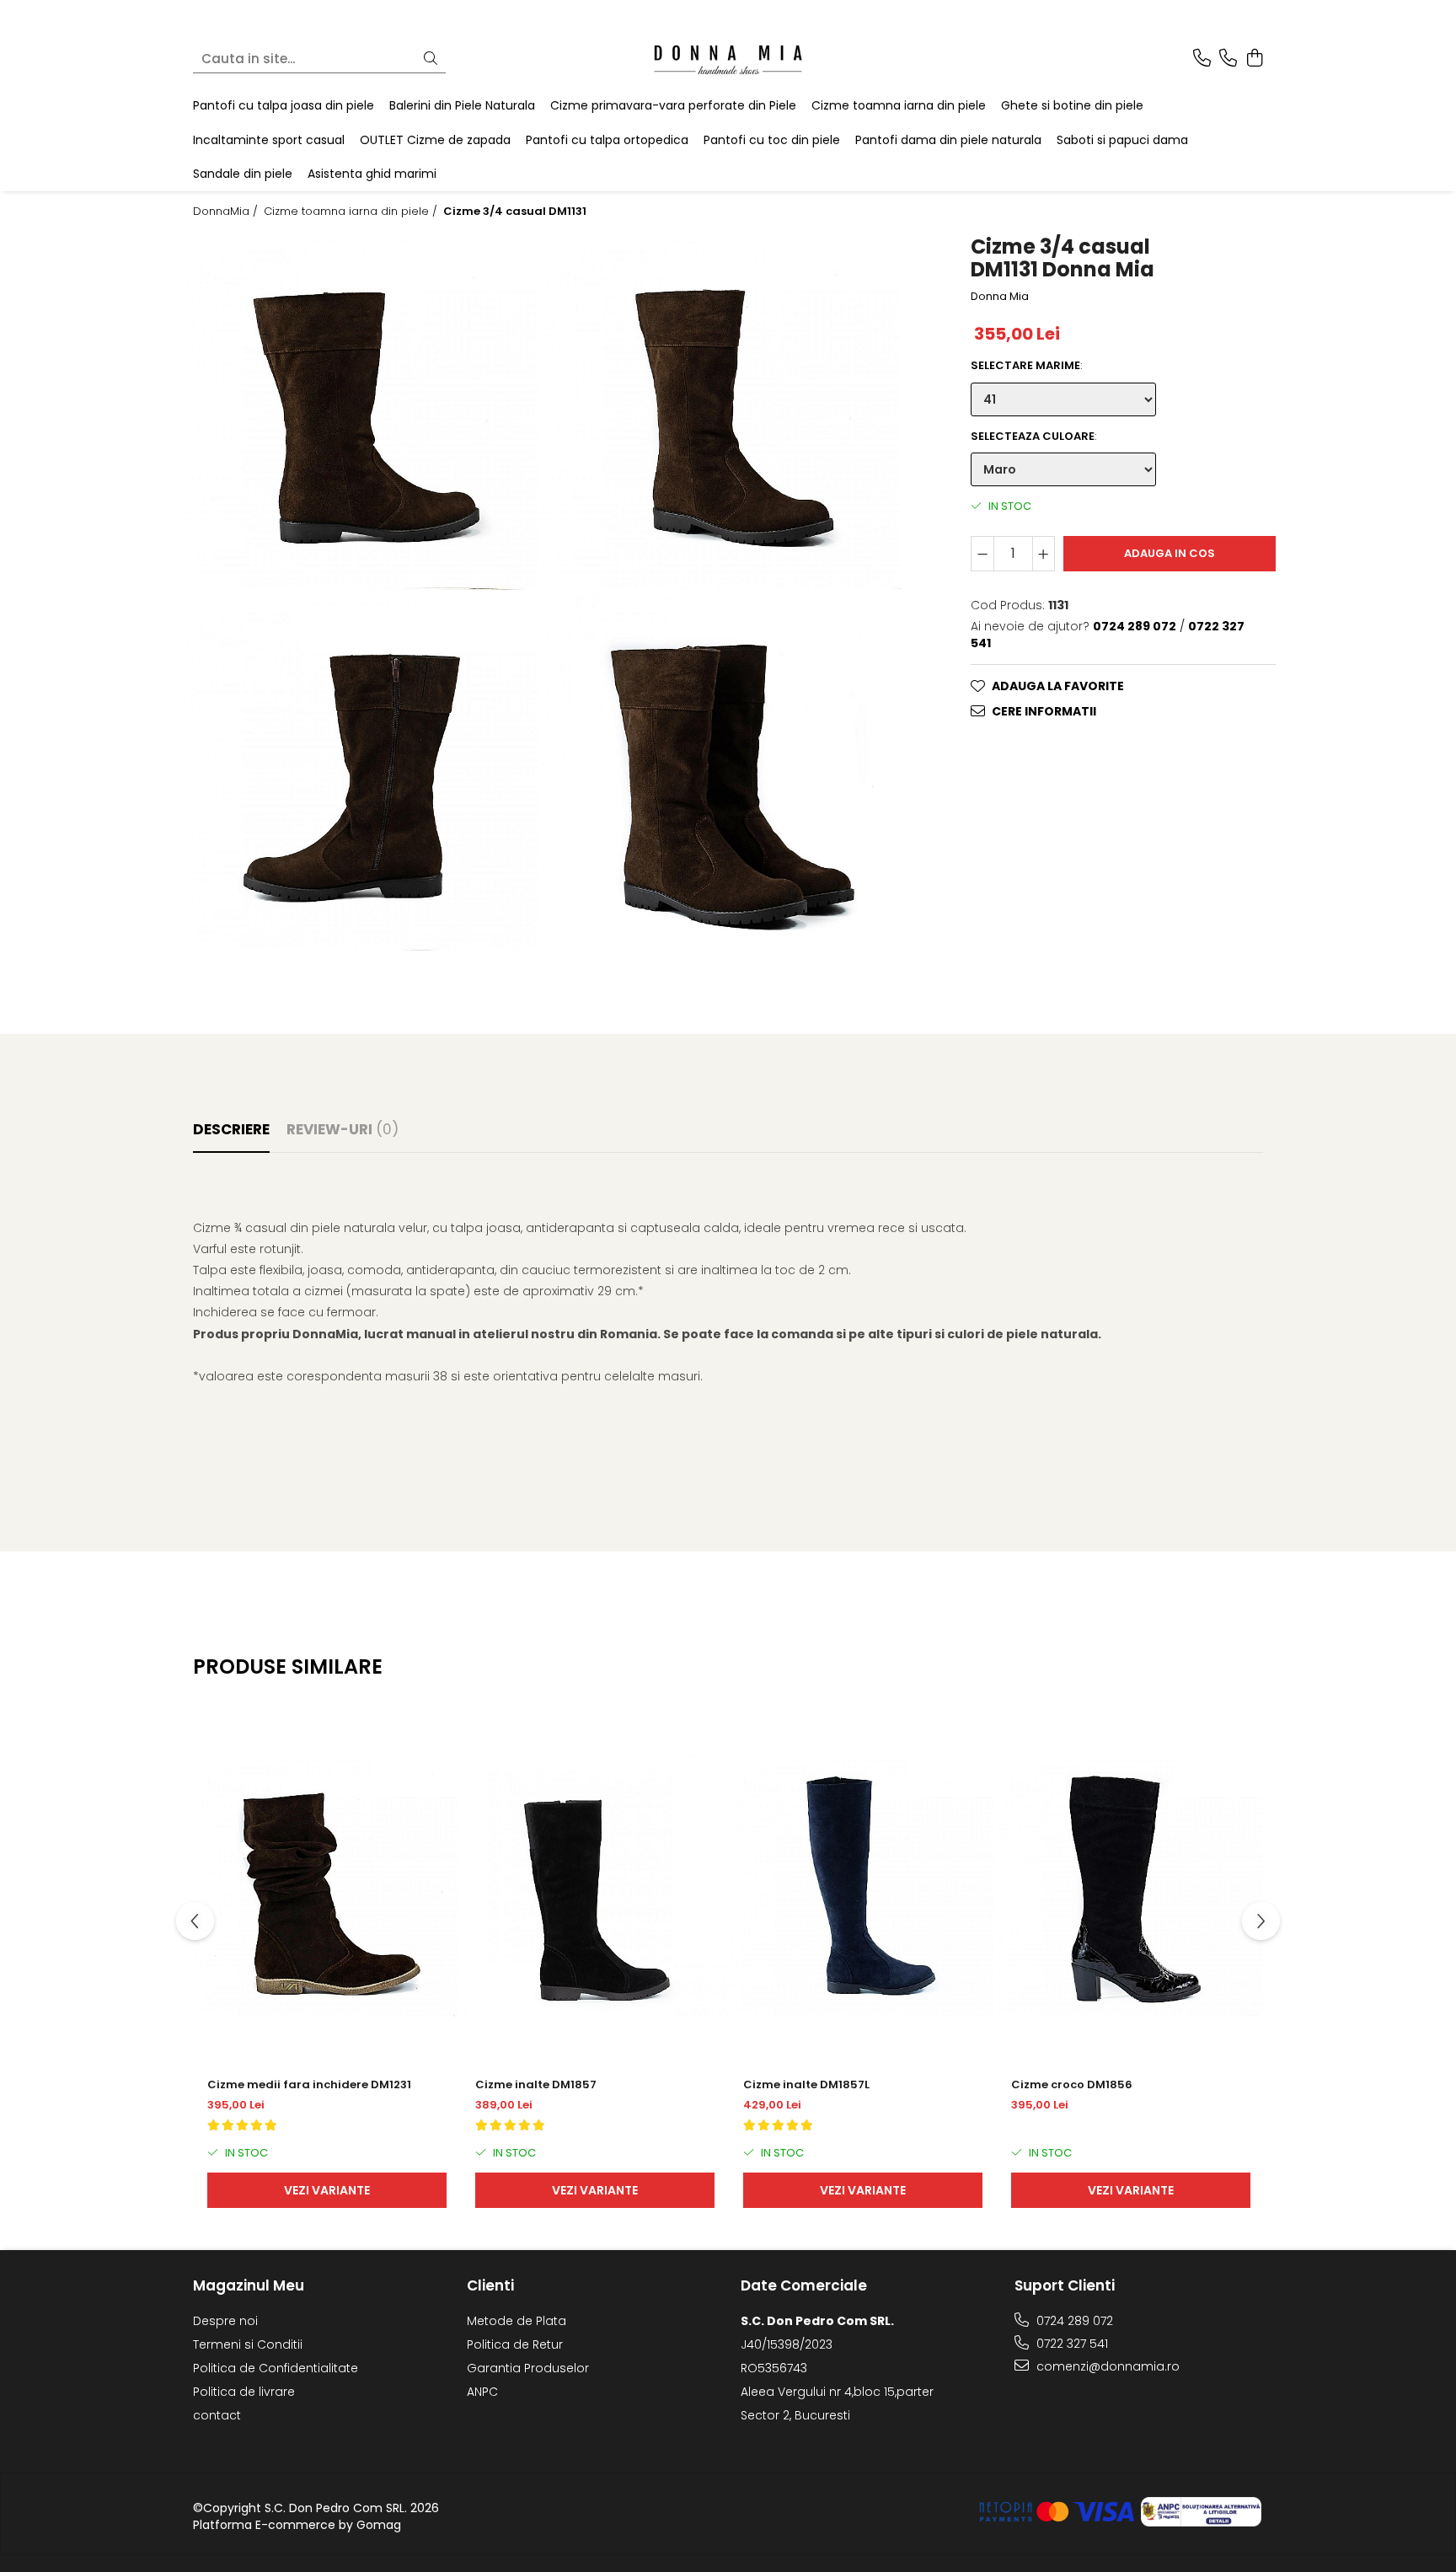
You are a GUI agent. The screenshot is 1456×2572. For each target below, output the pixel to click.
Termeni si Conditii (248, 2344)
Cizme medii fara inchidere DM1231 (309, 2084)
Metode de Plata (517, 2321)
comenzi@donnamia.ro (1106, 2366)
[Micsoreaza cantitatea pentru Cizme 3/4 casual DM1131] (982, 554)
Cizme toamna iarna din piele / (352, 212)
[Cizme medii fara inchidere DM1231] (327, 1885)
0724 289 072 (1073, 2321)
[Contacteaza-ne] (1202, 59)
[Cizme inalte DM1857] (595, 1885)
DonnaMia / (227, 212)
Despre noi (225, 2321)
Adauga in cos (1170, 553)
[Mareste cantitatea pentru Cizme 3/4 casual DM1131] (1044, 554)
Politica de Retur (515, 2344)
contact (217, 2415)
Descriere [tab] (231, 1129)
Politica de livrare (244, 2392)
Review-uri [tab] (343, 1129)
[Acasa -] (728, 59)
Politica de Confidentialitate (276, 2368)
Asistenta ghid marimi (372, 174)
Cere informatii (1044, 711)
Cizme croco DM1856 (1072, 2084)
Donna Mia (1000, 297)
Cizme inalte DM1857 (536, 2084)
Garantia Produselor (528, 2368)
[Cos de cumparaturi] (1254, 59)
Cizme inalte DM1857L (806, 2084)
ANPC (482, 2392)
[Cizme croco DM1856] (1131, 1885)
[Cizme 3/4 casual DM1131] (361, 410)
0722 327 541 (1071, 2344)
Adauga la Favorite (1058, 686)
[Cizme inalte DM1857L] (863, 1885)
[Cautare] (431, 59)
